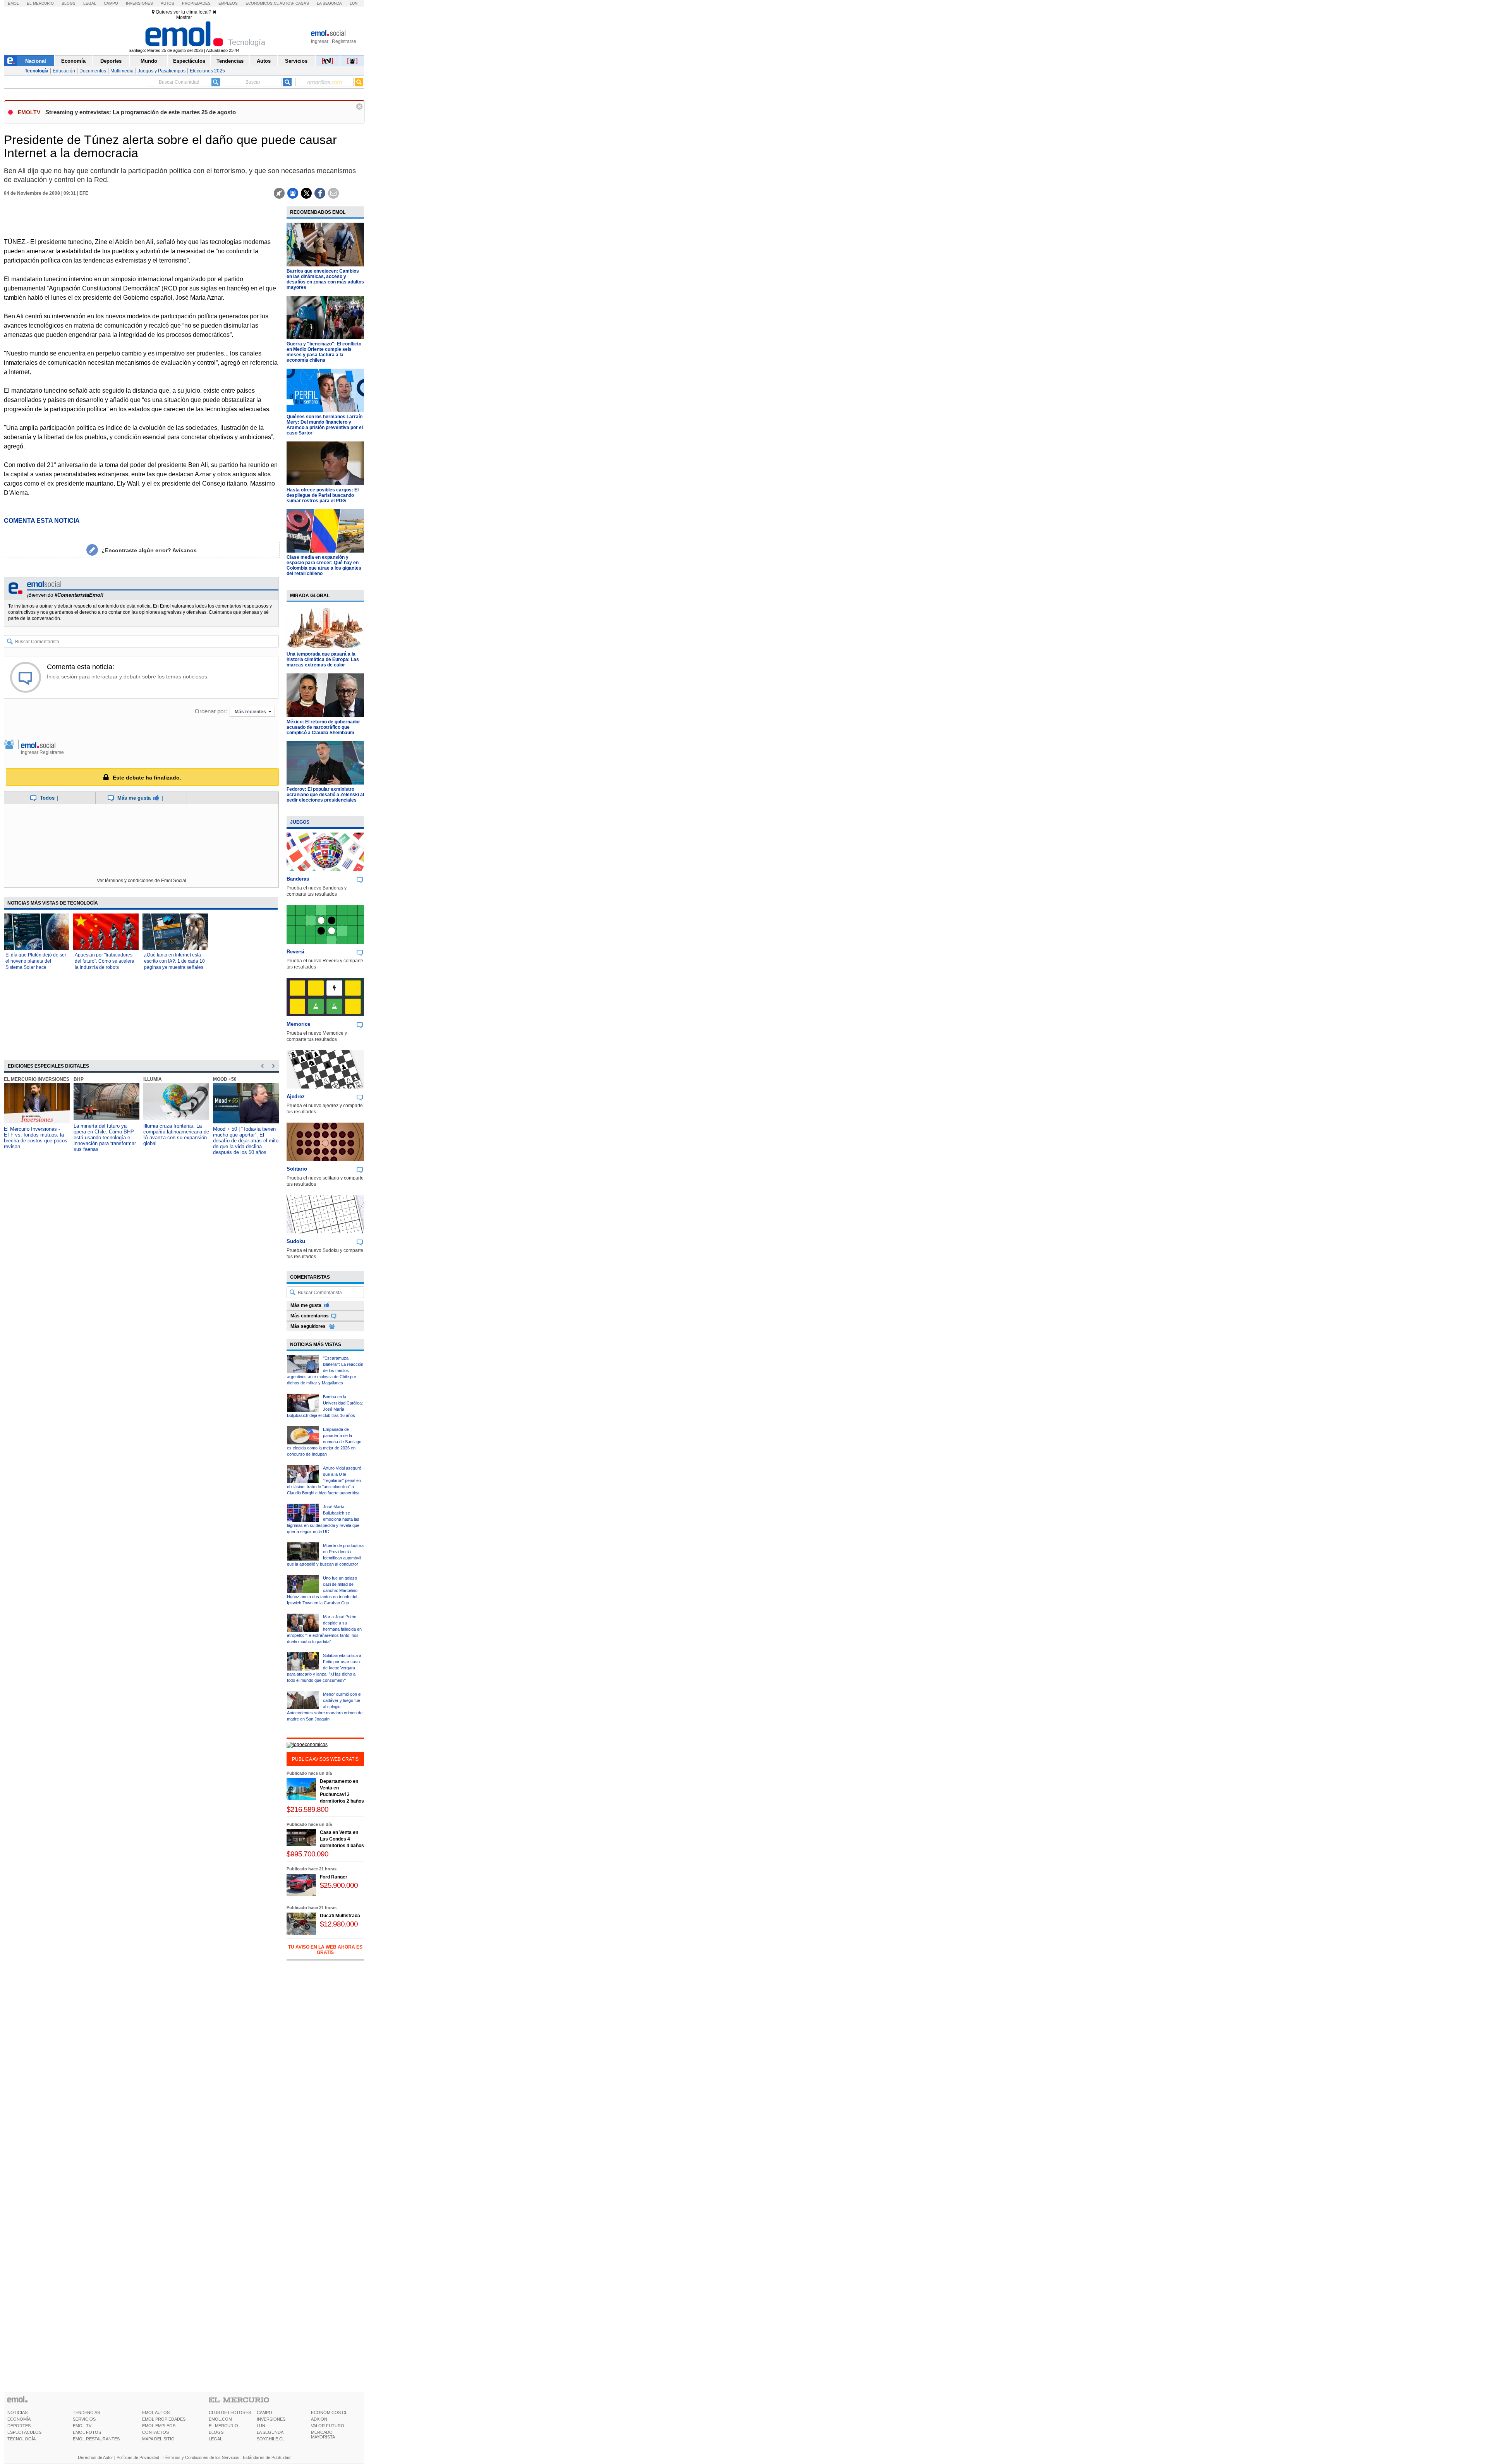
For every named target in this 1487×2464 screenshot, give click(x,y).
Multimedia (122, 71)
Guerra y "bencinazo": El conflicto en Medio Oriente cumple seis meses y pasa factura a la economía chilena (324, 352)
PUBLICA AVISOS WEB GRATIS (325, 1759)
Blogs (69, 3)
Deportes (111, 61)
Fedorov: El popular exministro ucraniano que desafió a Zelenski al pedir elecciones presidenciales (325, 795)
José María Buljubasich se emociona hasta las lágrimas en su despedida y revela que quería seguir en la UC (323, 1519)
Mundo (149, 61)
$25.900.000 (339, 1885)
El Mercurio (40, 3)
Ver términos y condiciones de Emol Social (142, 881)
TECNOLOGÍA (21, 2439)
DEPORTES (19, 2426)
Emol (13, 3)
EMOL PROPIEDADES (164, 2419)
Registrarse (344, 41)
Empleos (228, 3)
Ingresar (320, 41)
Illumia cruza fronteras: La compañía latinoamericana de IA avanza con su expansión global (176, 1135)
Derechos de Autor (95, 2457)
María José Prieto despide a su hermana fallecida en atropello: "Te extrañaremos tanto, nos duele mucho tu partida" (324, 1629)
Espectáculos (189, 61)
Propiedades (196, 3)
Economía (73, 61)
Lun (354, 3)
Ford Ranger (334, 1877)
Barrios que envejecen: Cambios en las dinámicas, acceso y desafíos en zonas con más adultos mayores (325, 279)
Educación (64, 71)
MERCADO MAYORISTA (323, 2435)
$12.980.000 (339, 1924)
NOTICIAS (17, 2412)
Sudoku (296, 1241)
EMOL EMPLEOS (159, 2426)
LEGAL (215, 2439)
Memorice (298, 1024)
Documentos (93, 71)
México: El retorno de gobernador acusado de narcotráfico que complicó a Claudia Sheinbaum (323, 727)
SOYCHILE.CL (271, 2439)
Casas (302, 3)
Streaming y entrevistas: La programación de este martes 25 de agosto (141, 112)
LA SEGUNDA (270, 2432)
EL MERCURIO (223, 2426)
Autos (167, 3)
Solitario (297, 1169)
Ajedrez (296, 1096)
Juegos (300, 822)
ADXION (319, 2419)
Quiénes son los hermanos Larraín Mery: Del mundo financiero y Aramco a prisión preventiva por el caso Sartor (325, 425)
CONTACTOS (155, 2432)
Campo (111, 3)
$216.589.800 (307, 1809)
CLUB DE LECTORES (230, 2412)
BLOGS (216, 2432)
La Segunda (329, 3)
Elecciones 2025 (207, 71)
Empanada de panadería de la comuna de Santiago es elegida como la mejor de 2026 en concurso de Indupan (324, 1442)
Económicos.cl (262, 3)
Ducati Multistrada (340, 1916)
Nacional (36, 61)
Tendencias (230, 61)
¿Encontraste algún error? (149, 550)
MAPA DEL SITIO (158, 2439)
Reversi (295, 952)
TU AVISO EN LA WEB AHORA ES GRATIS (325, 1950)
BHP (79, 1079)
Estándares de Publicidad (267, 2457)
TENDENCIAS (86, 2412)
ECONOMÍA (19, 2419)
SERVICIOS (84, 2419)
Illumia (153, 1079)
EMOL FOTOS (87, 2432)
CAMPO (264, 2412)
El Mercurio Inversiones (37, 1079)
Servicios (296, 61)
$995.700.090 (307, 1854)
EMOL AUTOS (156, 2412)
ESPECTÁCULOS (24, 2432)
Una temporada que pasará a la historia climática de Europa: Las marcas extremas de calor (323, 659)
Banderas (298, 879)
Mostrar (184, 17)
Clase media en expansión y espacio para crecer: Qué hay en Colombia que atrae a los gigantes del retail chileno (324, 565)
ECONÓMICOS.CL (329, 2412)
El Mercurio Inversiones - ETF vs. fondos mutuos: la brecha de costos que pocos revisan (36, 1138)
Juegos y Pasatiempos (162, 71)
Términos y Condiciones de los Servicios (201, 2457)
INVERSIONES (271, 2419)
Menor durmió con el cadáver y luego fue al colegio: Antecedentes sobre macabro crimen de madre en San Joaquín (325, 1707)
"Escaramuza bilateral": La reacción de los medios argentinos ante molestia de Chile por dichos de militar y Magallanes (325, 1370)
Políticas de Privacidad (138, 2457)
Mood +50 (225, 1079)
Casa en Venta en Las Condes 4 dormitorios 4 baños (342, 1839)
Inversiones (139, 3)
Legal (90, 3)
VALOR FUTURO (328, 2426)
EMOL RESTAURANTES (96, 2439)
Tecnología (37, 71)
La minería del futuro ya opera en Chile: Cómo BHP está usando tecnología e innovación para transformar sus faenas (105, 1138)
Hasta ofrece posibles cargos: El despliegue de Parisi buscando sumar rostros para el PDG (323, 495)
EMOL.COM (220, 2419)
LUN (261, 2426)
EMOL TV (82, 2426)
